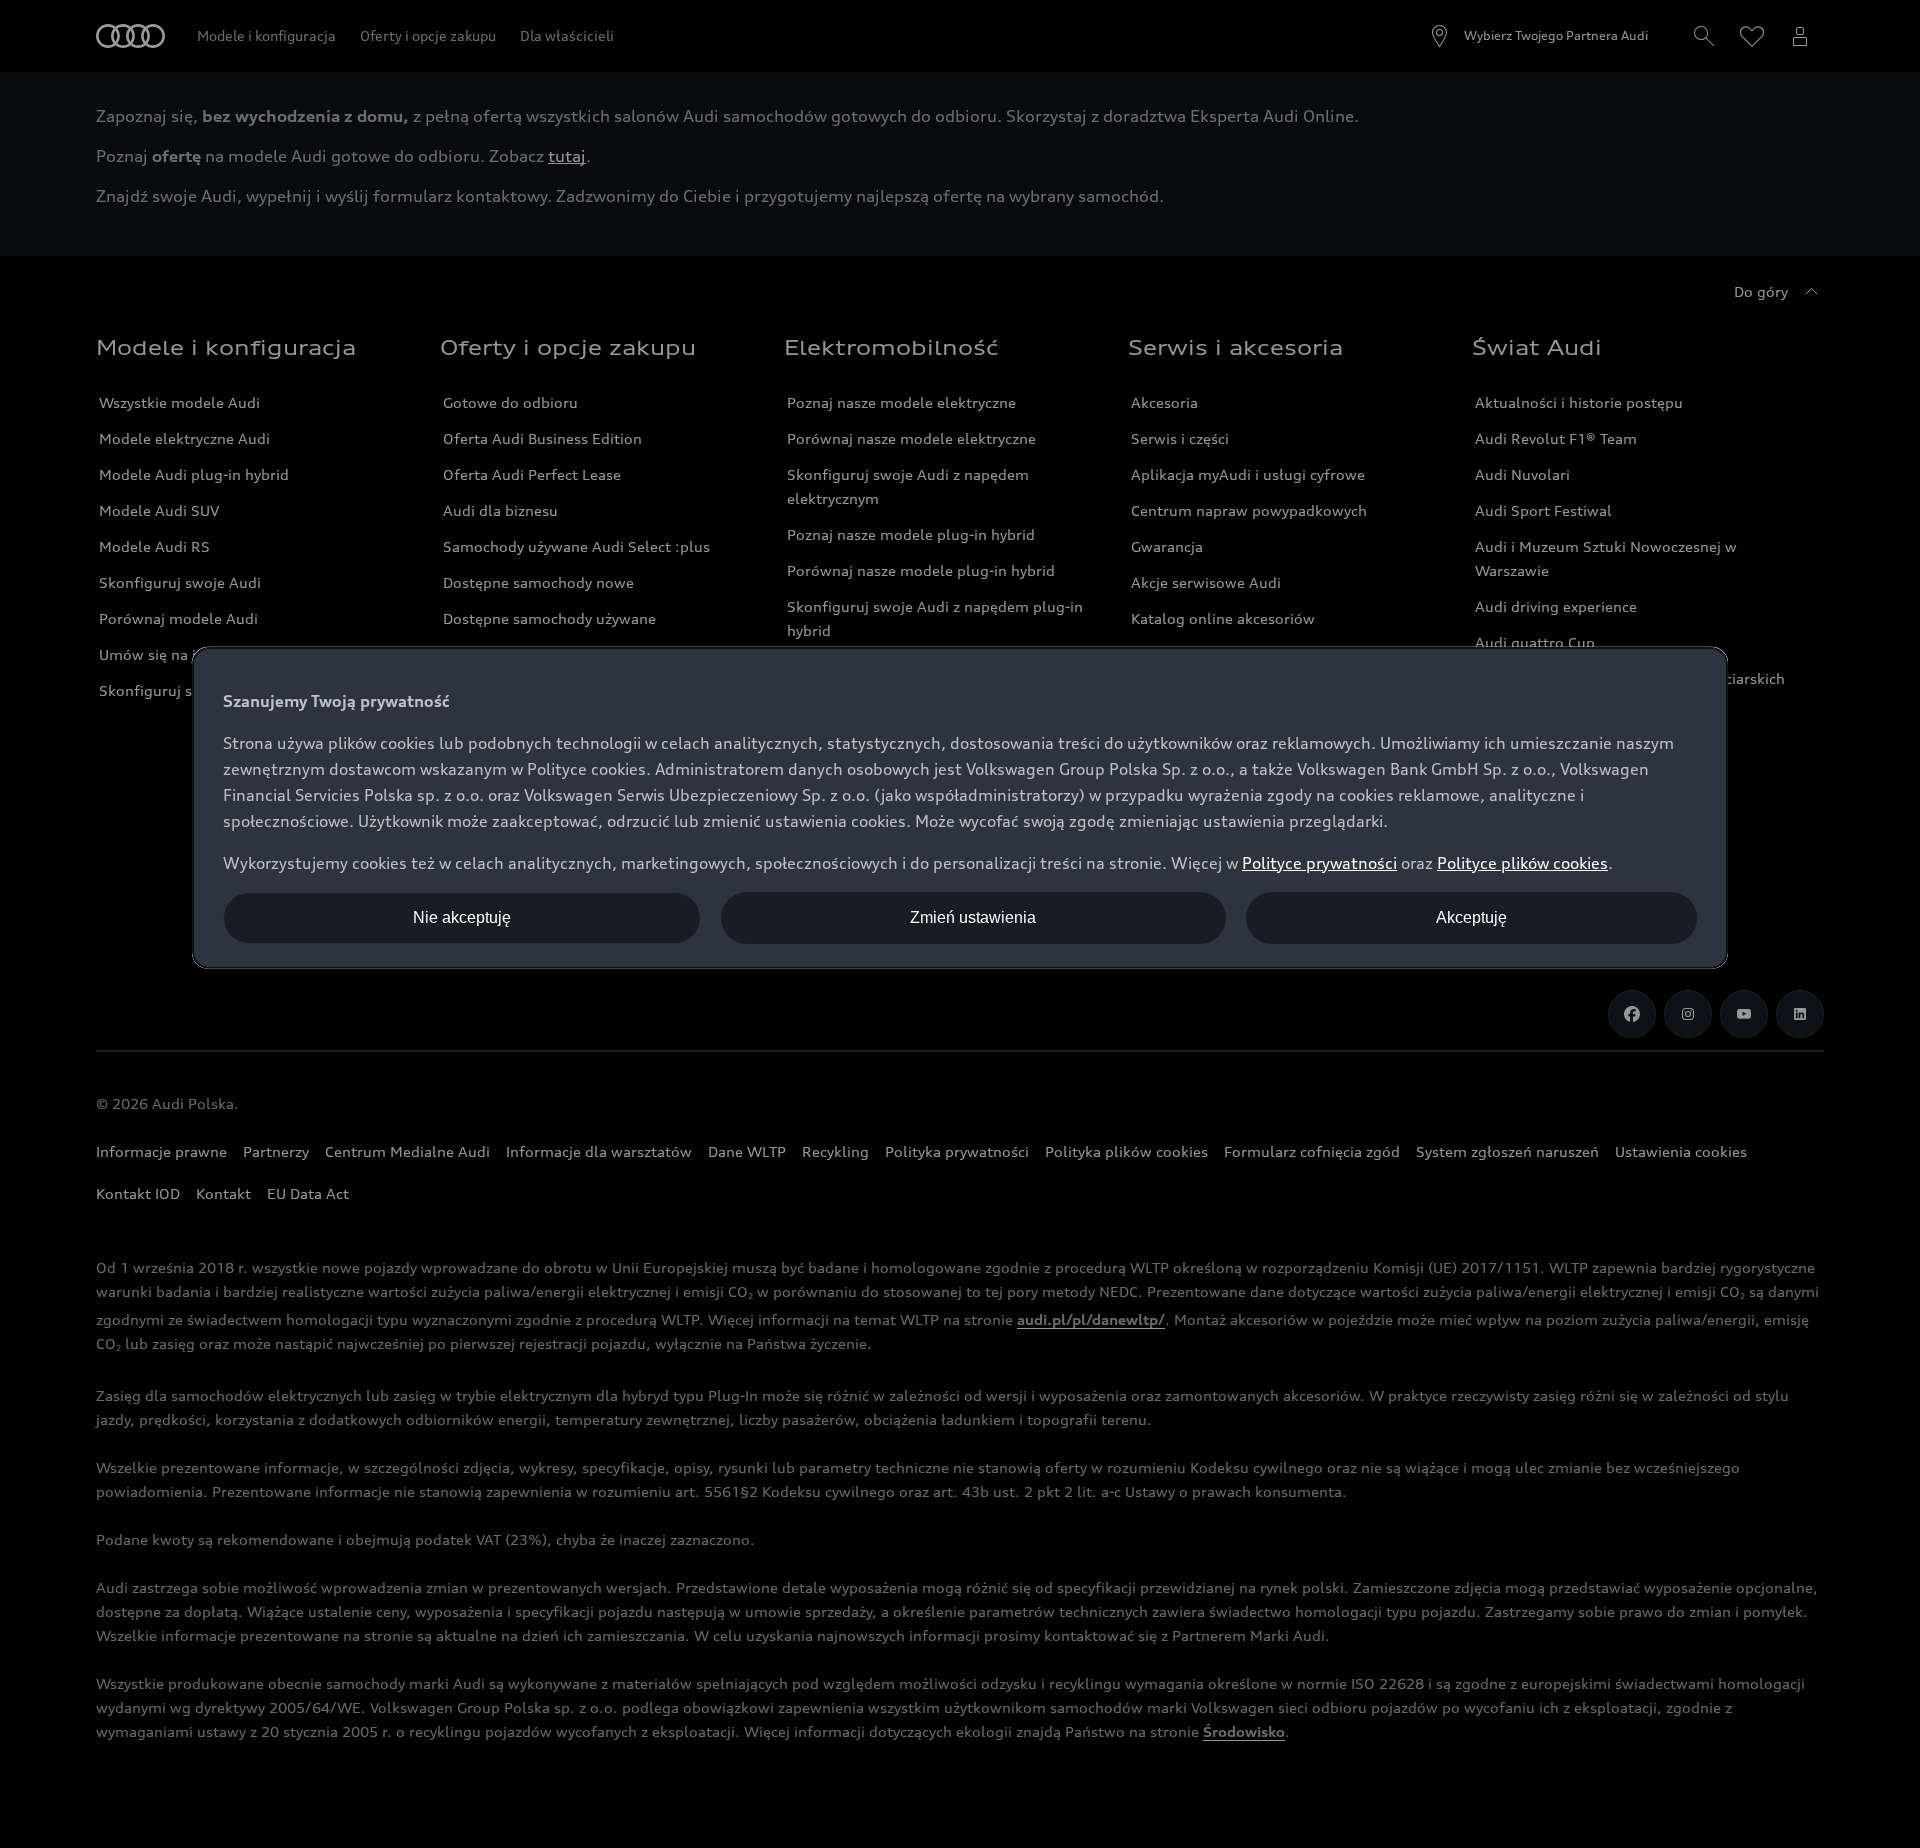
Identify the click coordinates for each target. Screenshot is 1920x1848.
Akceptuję (1471, 917)
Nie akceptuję (462, 917)
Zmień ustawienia (973, 917)
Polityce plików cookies (1522, 863)
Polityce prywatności (1319, 863)
